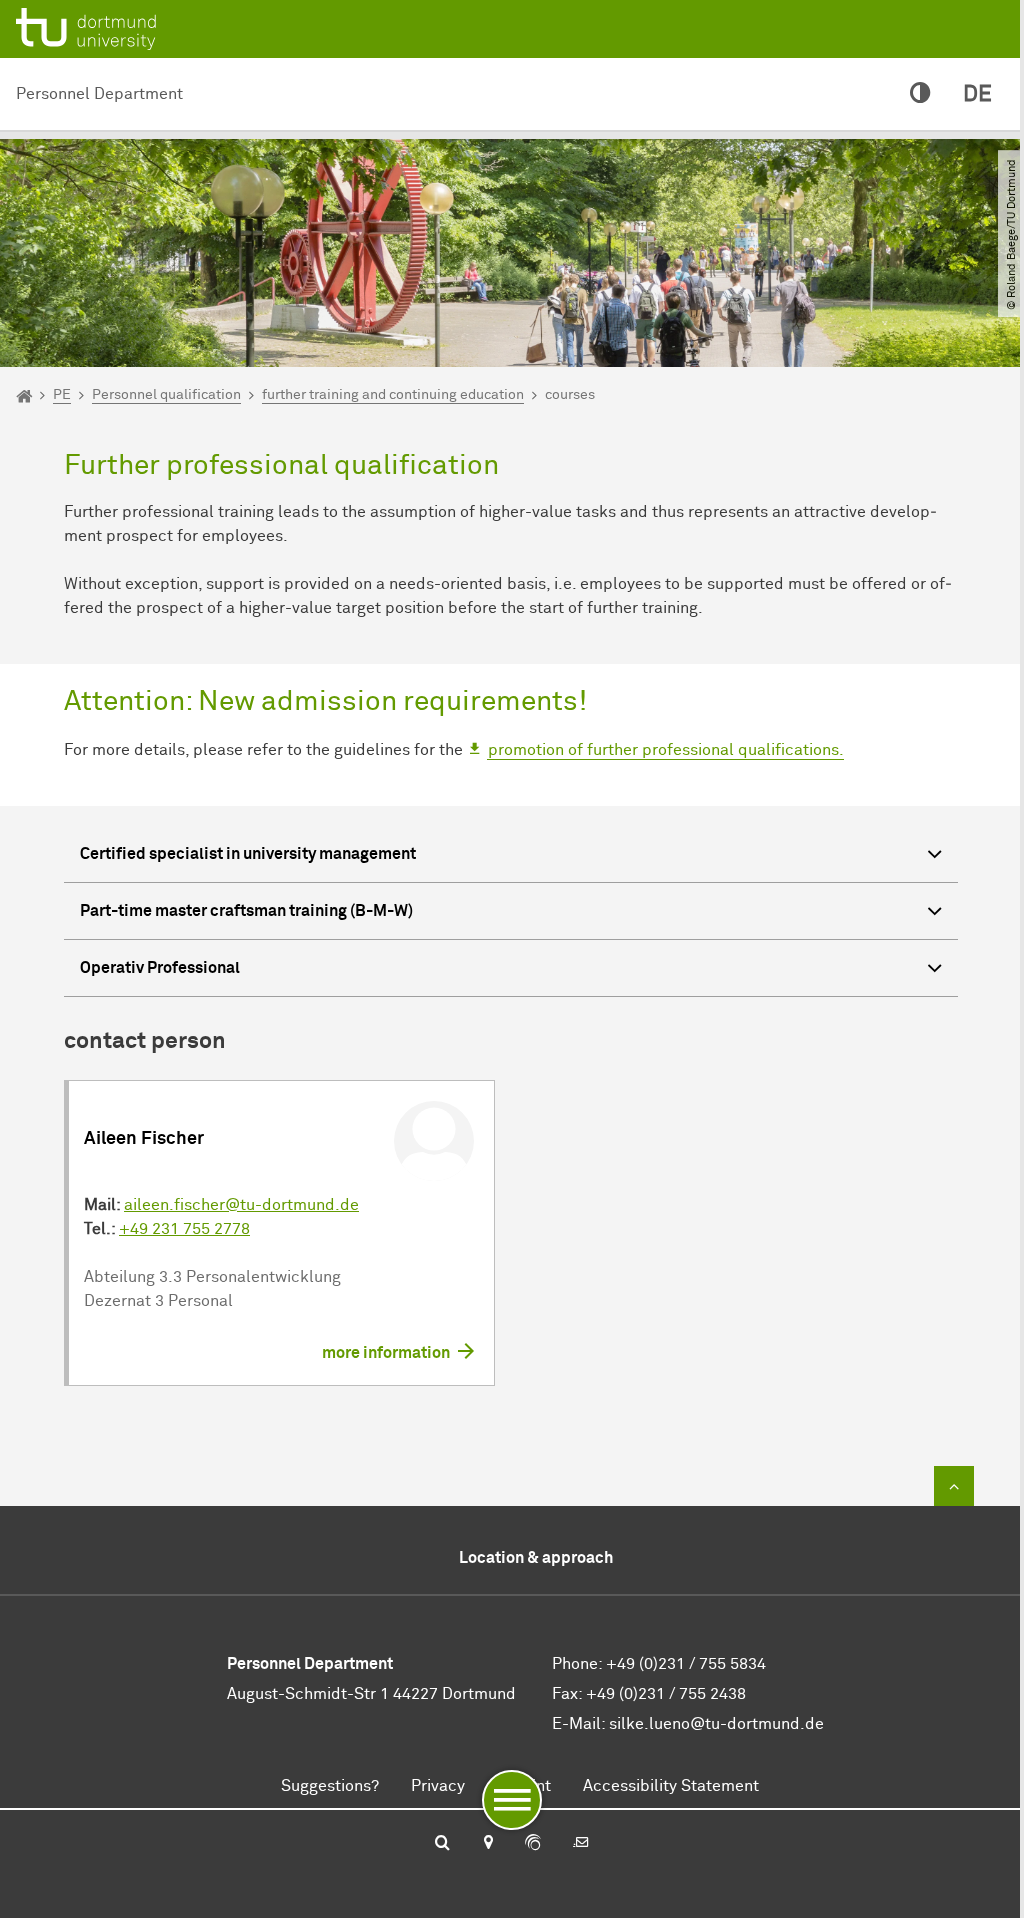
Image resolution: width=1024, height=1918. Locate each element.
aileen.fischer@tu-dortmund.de (241, 1205)
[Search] (442, 1844)
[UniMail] (581, 1844)
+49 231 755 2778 (184, 1229)
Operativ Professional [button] (160, 968)
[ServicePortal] (533, 1844)
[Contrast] (920, 94)
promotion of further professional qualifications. (666, 750)
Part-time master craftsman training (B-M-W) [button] (246, 911)
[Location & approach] (487, 1844)
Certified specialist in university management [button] (248, 854)
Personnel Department (99, 94)
